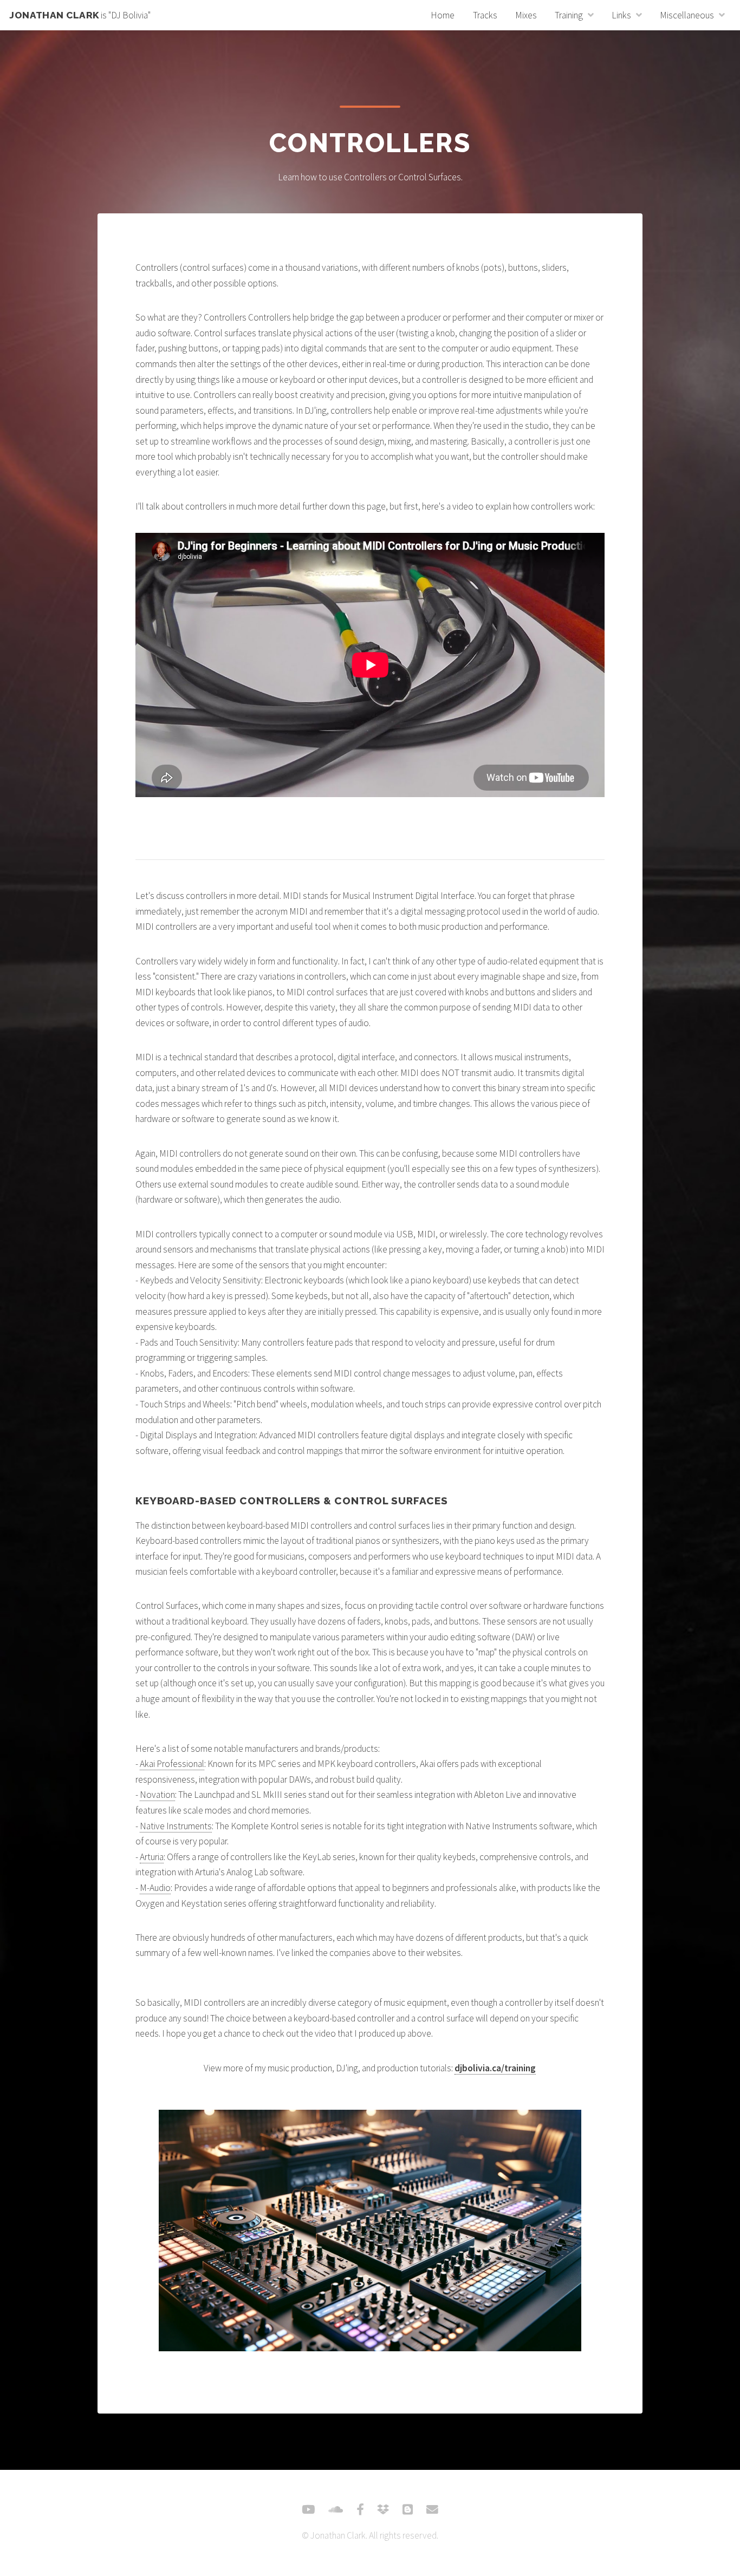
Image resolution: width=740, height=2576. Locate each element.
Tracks (485, 15)
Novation (157, 1795)
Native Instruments (176, 1826)
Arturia (152, 1857)
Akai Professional (172, 1764)
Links (621, 15)
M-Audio (155, 1888)
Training (569, 15)
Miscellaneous (687, 15)
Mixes (526, 15)
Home (443, 15)
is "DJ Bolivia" (80, 15)
